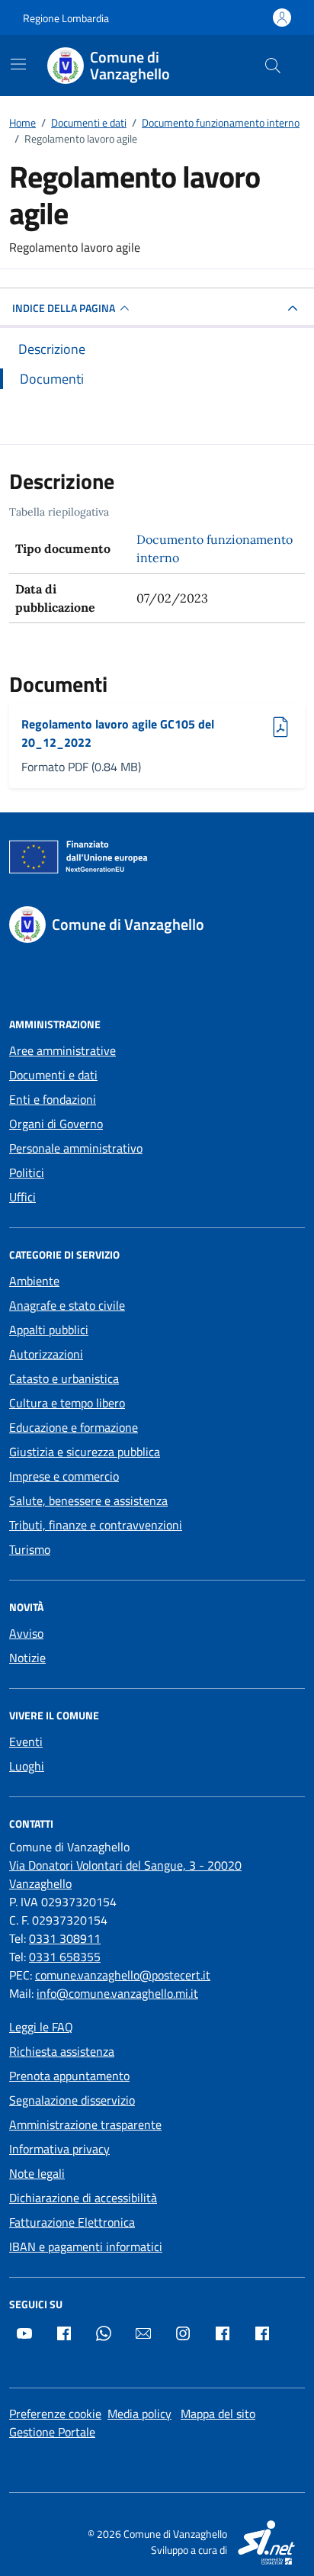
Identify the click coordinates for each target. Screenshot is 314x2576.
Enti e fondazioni (53, 1099)
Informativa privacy (59, 2149)
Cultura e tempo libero (67, 1403)
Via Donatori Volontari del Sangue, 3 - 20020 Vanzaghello (125, 1874)
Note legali (37, 2173)
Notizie (27, 1658)
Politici (27, 1172)
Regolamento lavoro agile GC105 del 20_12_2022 (118, 733)
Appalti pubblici (49, 1330)
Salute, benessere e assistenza (88, 1500)
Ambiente (34, 1281)
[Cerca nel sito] (273, 66)
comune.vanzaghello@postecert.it (123, 1975)
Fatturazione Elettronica (72, 2222)
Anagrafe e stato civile (67, 1305)
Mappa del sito (218, 2414)
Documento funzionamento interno (215, 548)
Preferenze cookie (55, 2414)
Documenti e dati (53, 1075)
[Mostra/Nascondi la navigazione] (18, 64)
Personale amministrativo (76, 1148)
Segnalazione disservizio (72, 2100)
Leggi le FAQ (41, 2027)
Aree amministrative (62, 1050)
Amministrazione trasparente (85, 2124)
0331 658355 (65, 1957)
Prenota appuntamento (69, 2076)
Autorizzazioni (46, 1354)
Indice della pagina (64, 308)
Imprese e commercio (64, 1476)
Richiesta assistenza (62, 2051)
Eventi (26, 1741)
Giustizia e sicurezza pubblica (85, 1452)
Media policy (139, 2414)
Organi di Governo (56, 1124)
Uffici (22, 1197)
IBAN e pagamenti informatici (86, 2246)
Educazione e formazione (74, 1427)
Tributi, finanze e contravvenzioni (96, 1525)
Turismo (30, 1549)
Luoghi (27, 1766)
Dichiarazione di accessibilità (83, 2198)
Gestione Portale (52, 2432)
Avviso (26, 1633)
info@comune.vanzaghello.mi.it (117, 1993)
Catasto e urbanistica (64, 1378)
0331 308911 (65, 1938)
